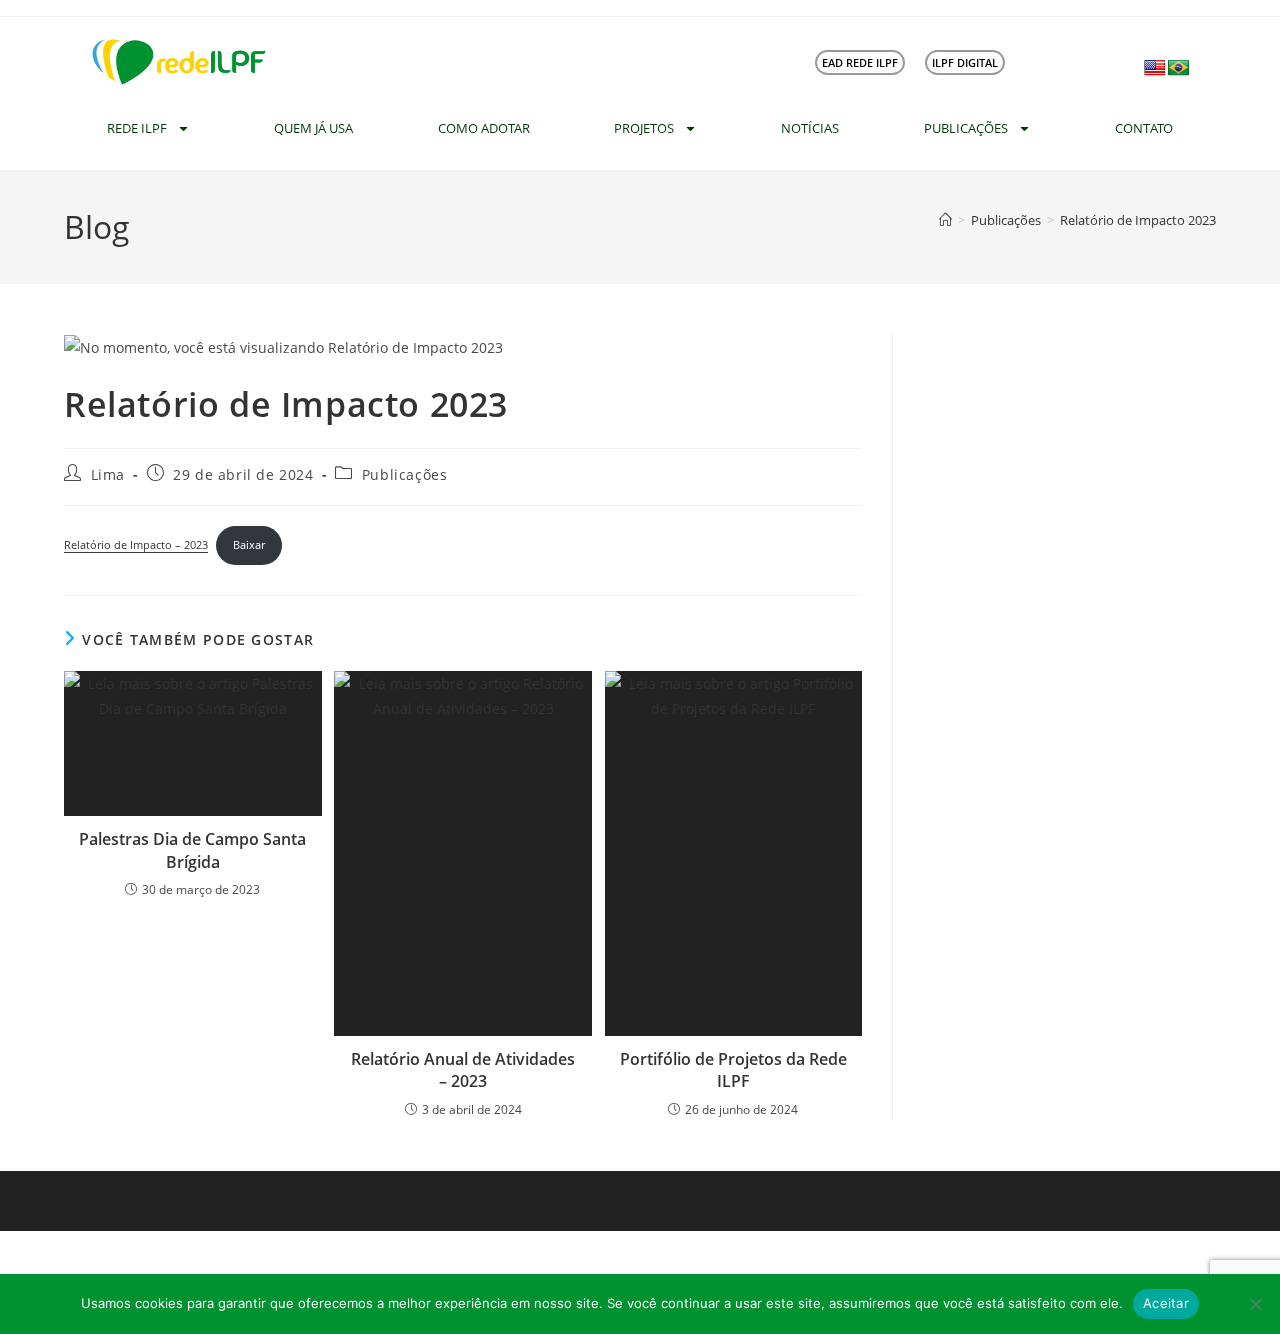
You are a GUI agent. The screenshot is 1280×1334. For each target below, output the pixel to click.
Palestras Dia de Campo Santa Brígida (192, 850)
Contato (1144, 128)
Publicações (966, 128)
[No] (1255, 1304)
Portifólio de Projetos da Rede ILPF (733, 1070)
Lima (108, 474)
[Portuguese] (1179, 68)
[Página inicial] (945, 220)
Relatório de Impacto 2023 (1138, 220)
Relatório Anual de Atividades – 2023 (463, 1070)
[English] (1155, 68)
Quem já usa (313, 128)
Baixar (249, 544)
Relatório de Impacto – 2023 (136, 544)
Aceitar (1166, 1303)
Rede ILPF (137, 128)
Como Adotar (484, 128)
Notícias (810, 128)
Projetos (644, 128)
